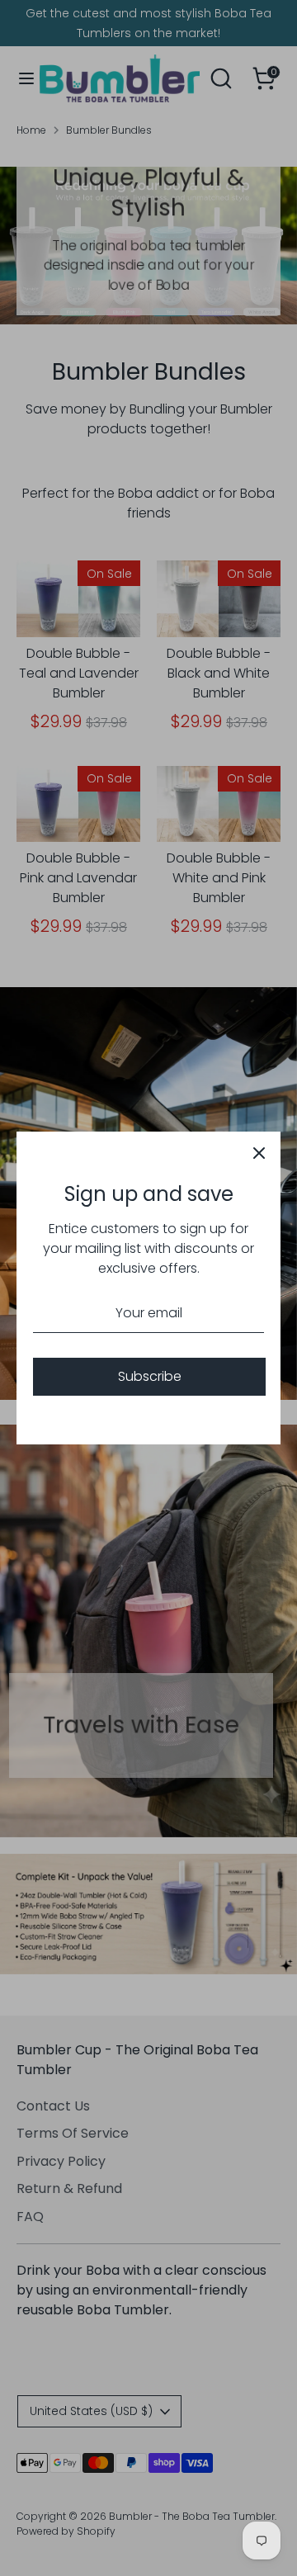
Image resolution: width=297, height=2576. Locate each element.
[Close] (259, 1153)
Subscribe (150, 1376)
